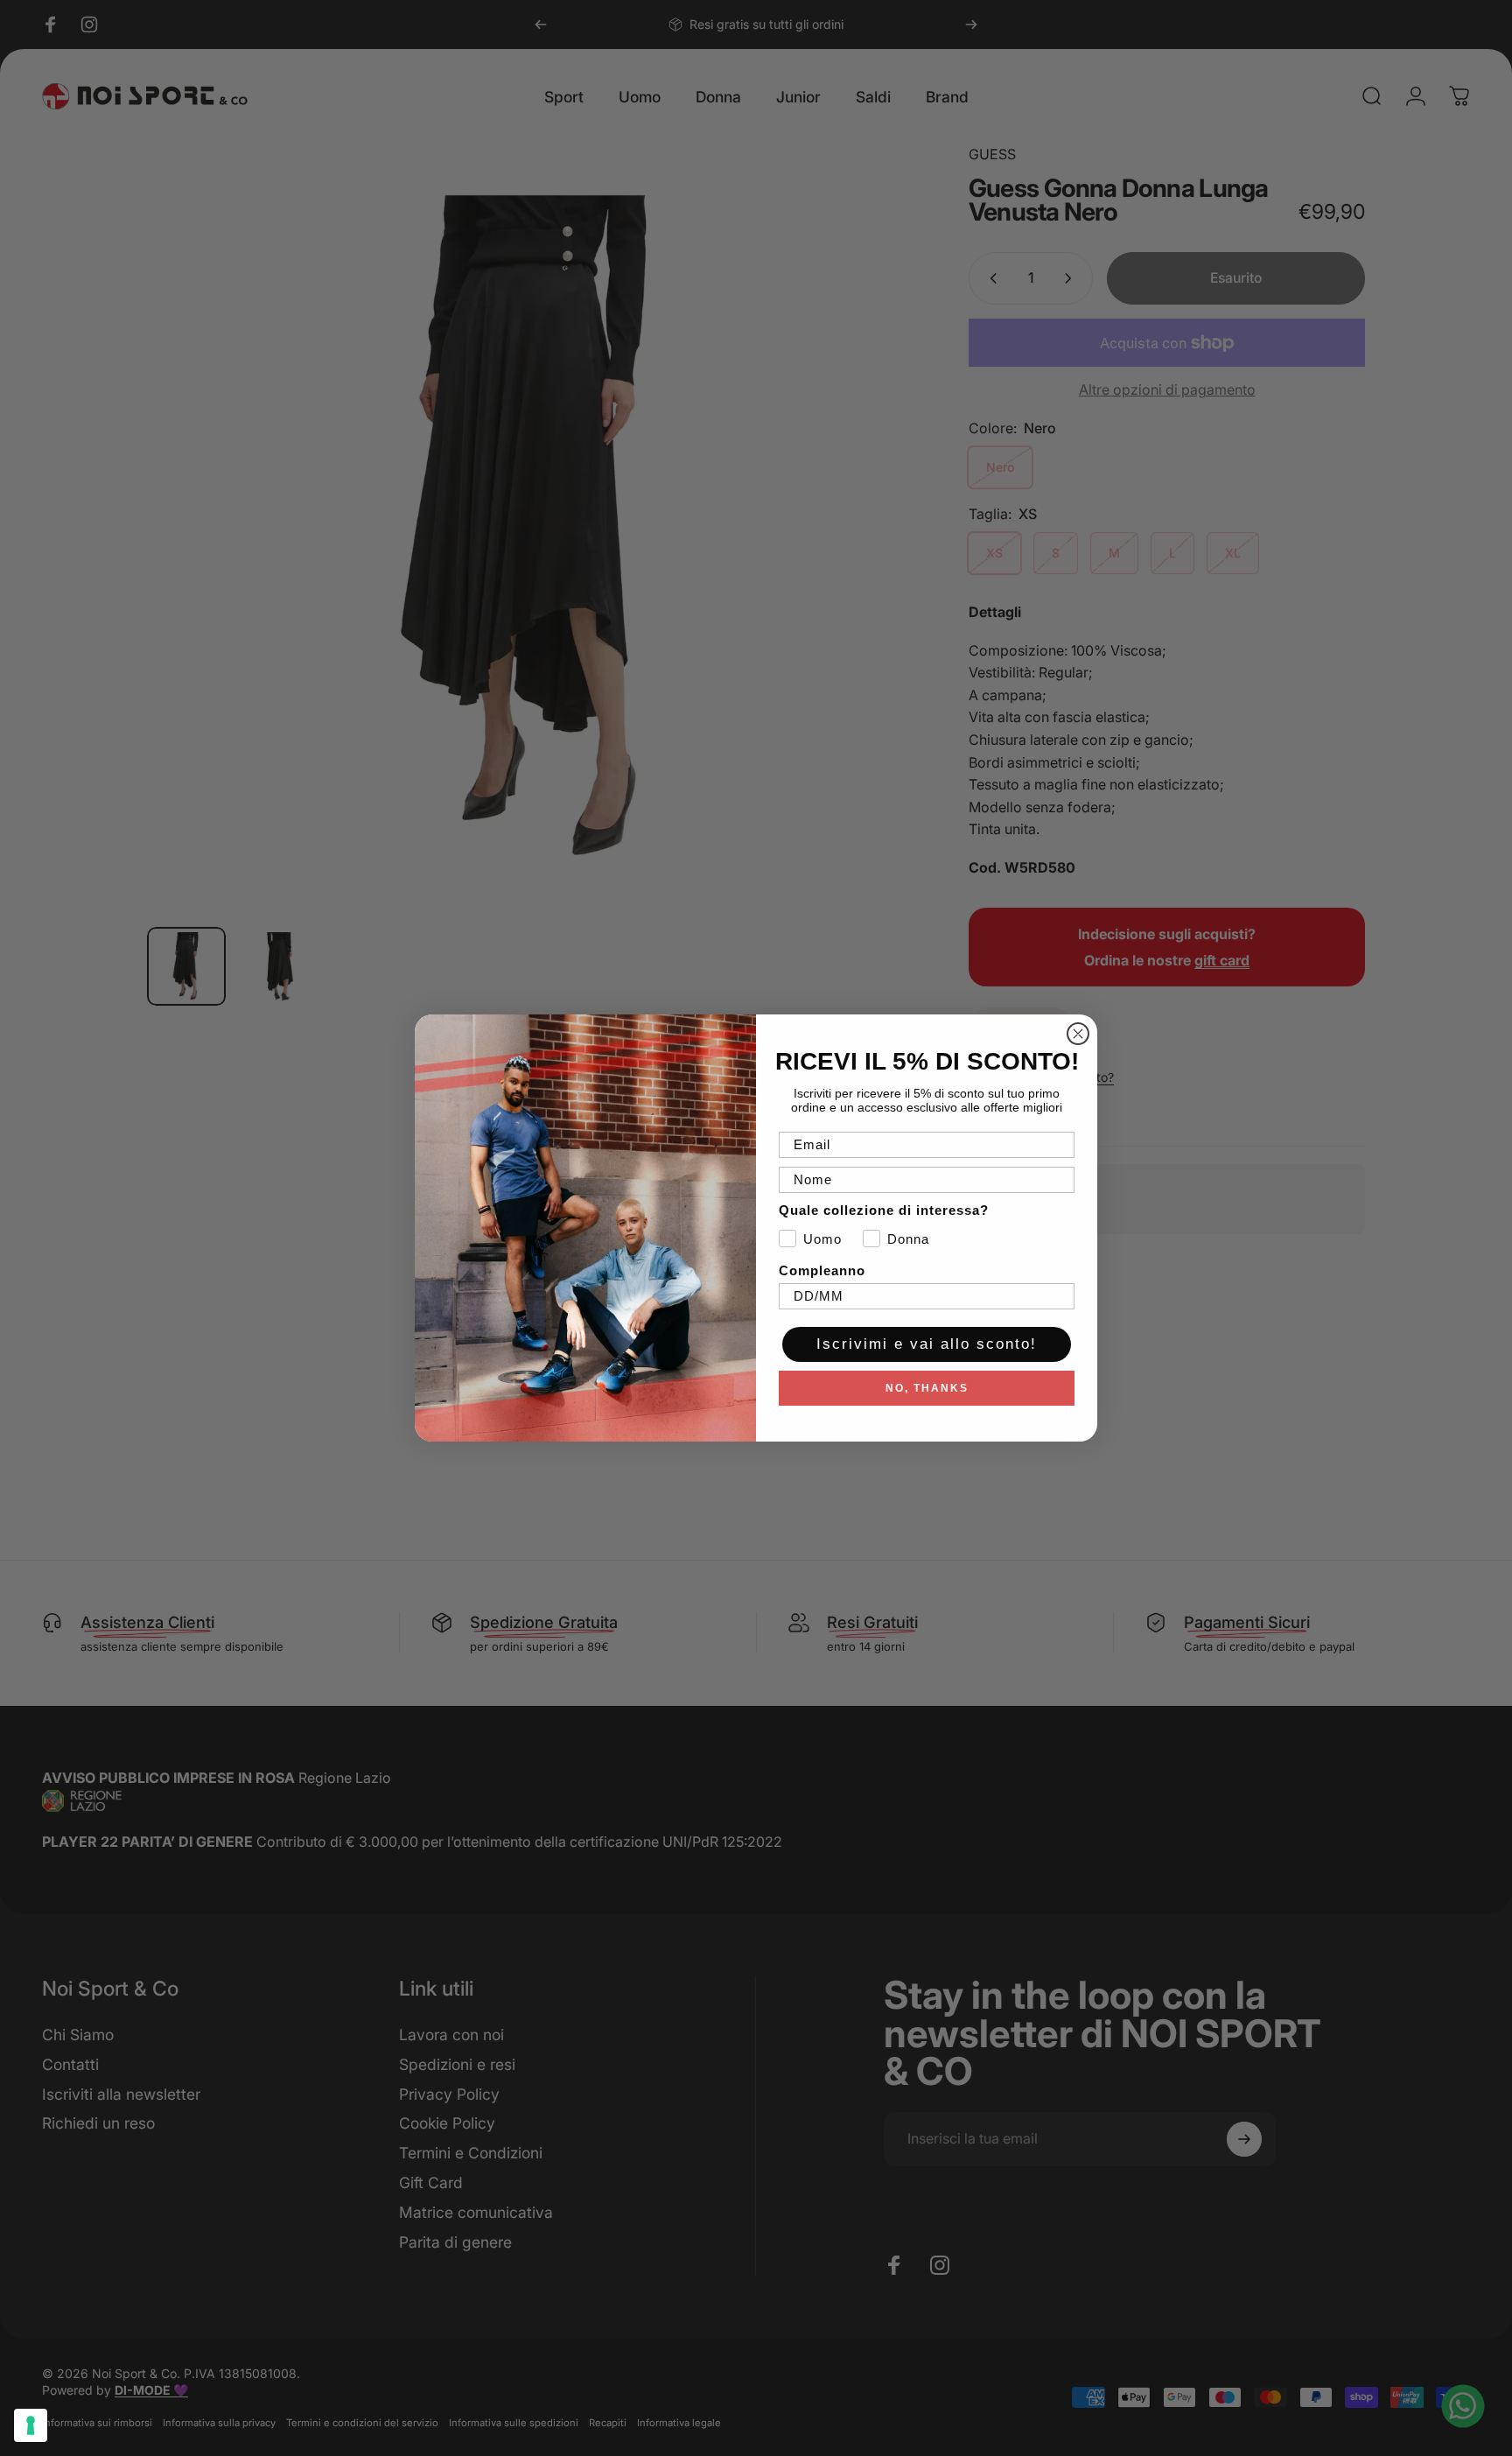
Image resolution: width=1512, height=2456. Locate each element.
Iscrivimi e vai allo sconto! (927, 1344)
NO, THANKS (927, 1388)
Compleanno (822, 1270)
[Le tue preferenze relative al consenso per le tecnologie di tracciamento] (31, 2425)
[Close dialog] (1078, 1034)
